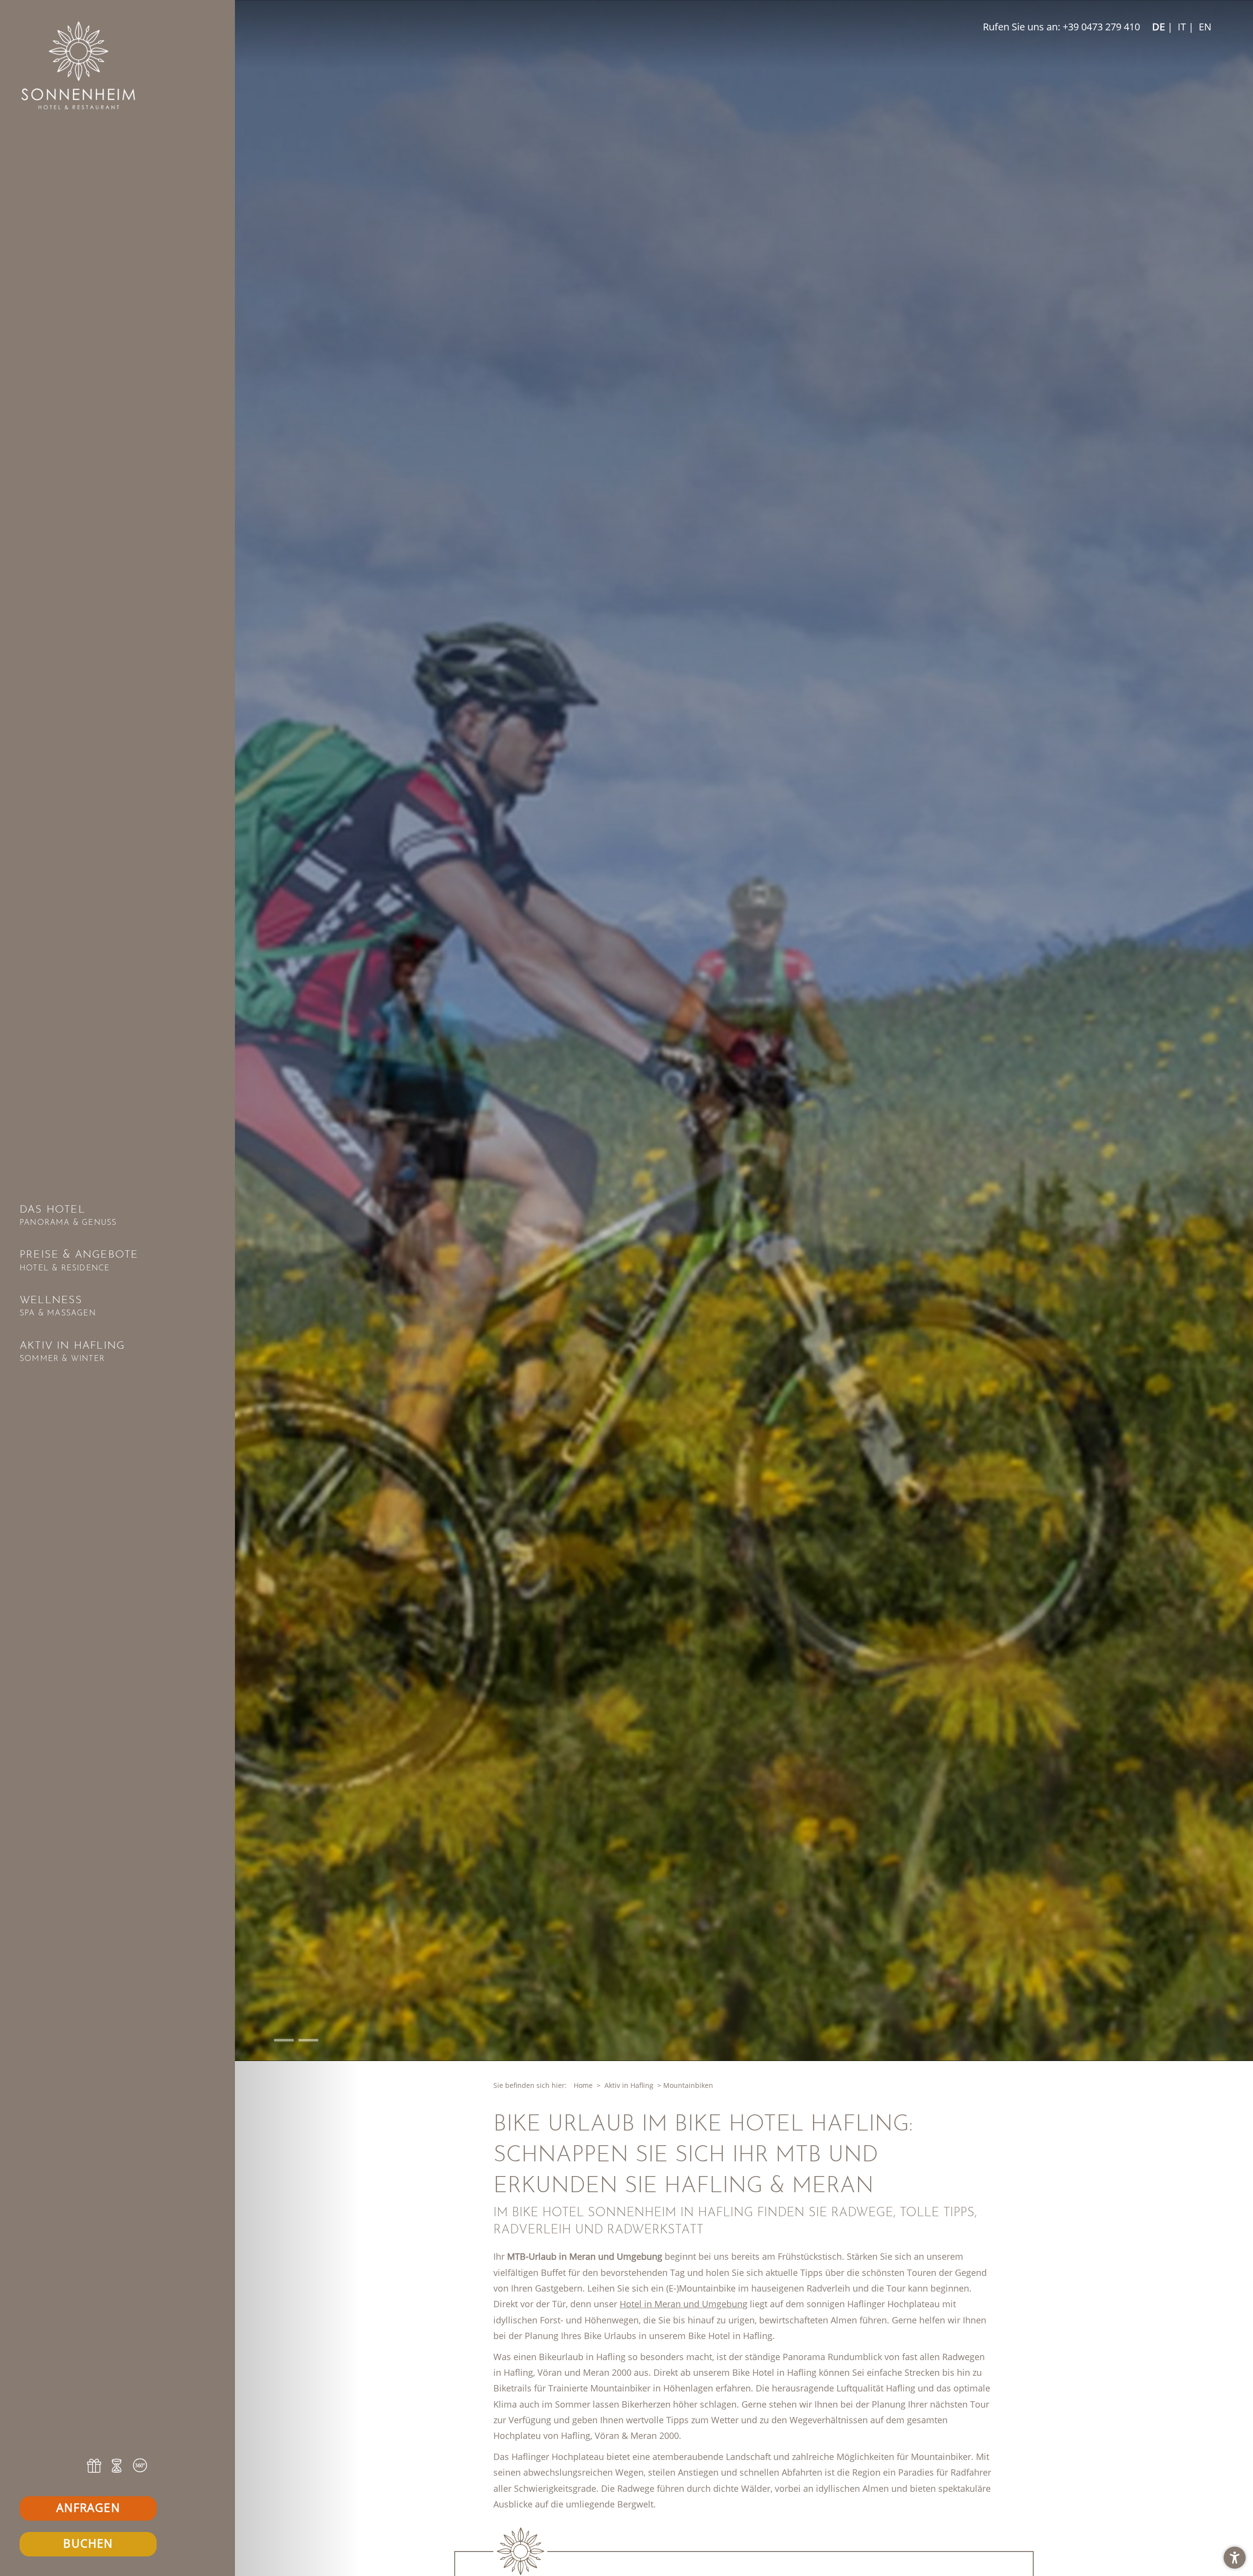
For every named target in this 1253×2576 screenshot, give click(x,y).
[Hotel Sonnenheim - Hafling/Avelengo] (117, 65)
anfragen (88, 2507)
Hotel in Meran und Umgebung (684, 2304)
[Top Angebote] (117, 2466)
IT (1181, 27)
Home (583, 2085)
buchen (88, 2543)
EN (1204, 27)
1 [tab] (276, 2040)
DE (1159, 27)
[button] (1235, 2558)
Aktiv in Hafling (629, 2085)
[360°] (140, 2466)
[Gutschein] (95, 2466)
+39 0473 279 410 (1101, 27)
